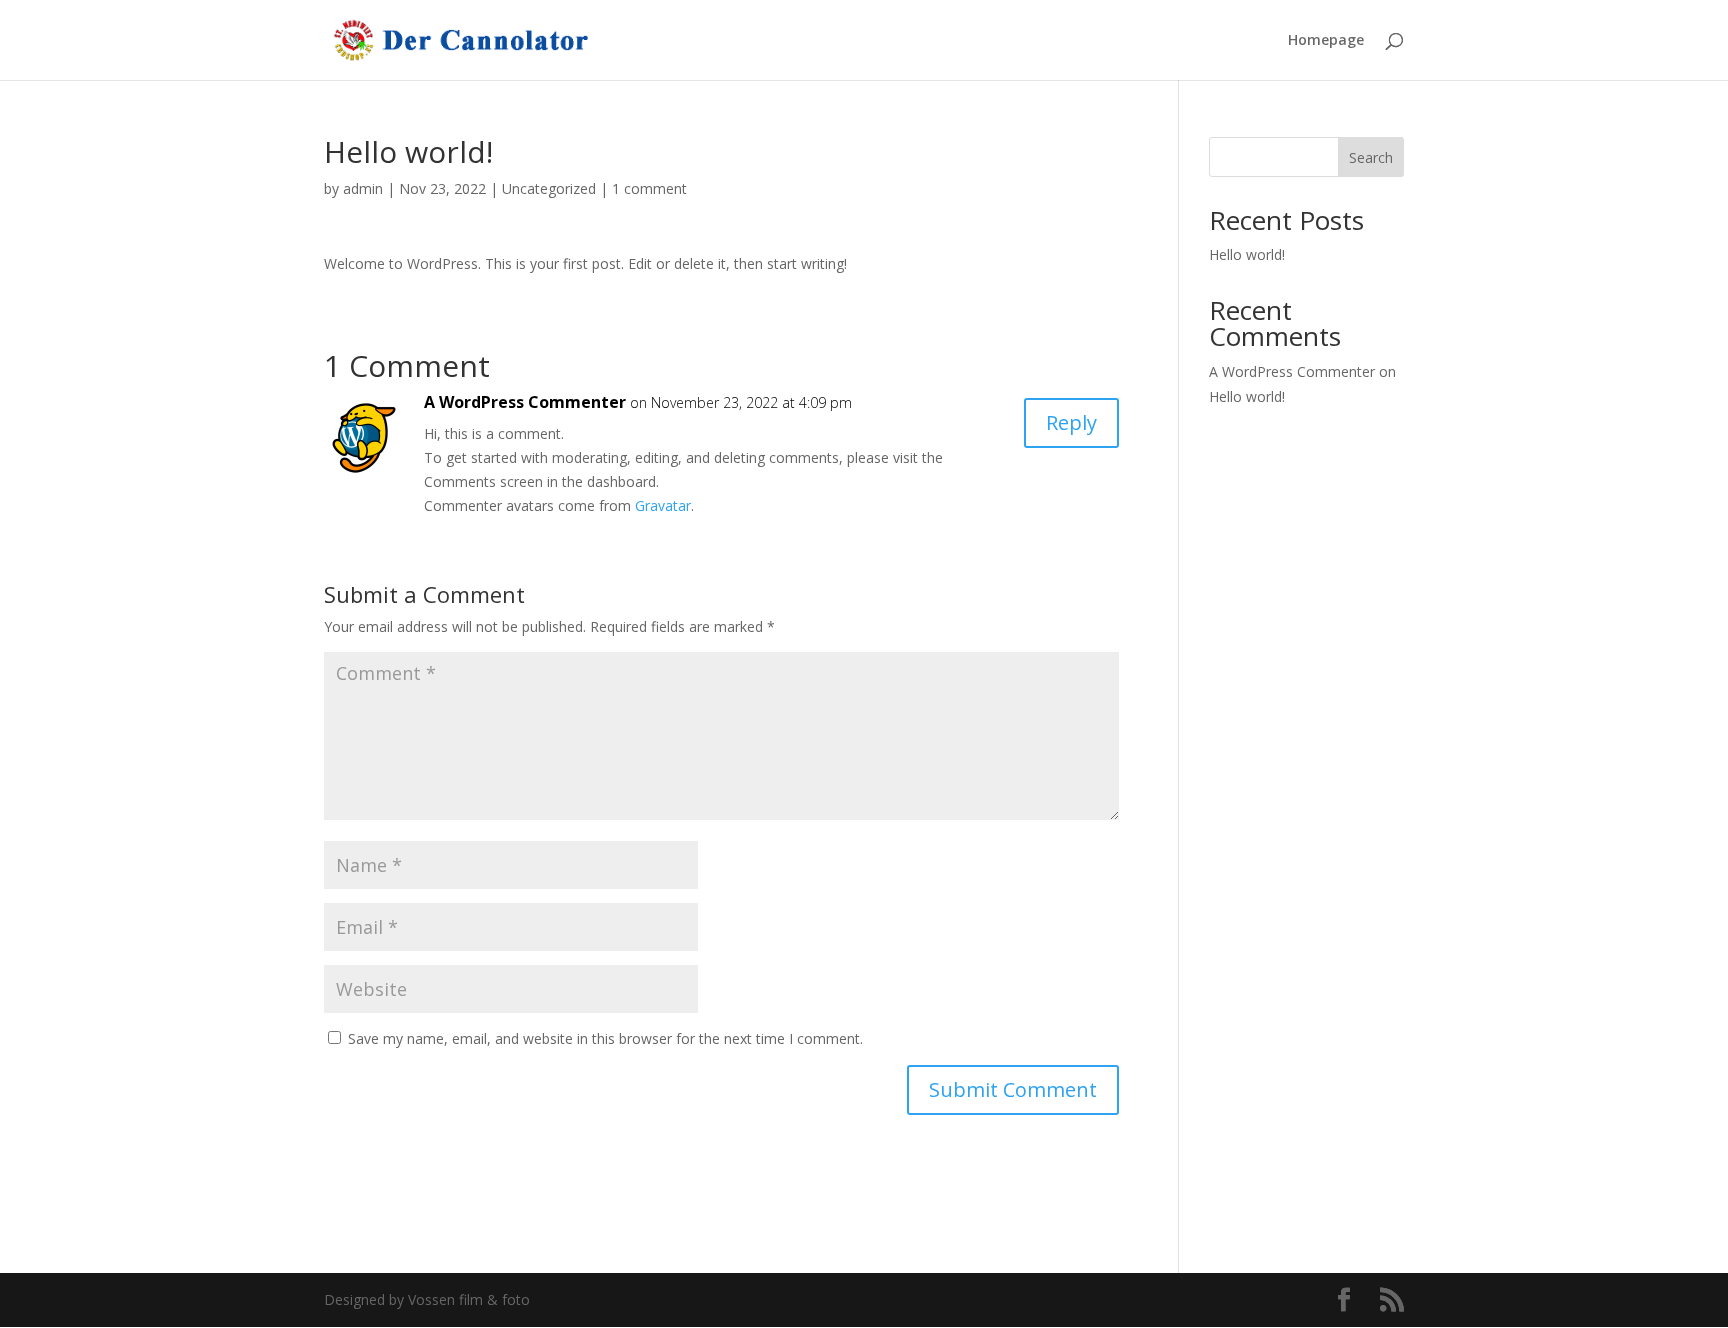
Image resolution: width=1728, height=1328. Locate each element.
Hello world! (1247, 254)
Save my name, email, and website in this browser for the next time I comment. (605, 1038)
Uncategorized (549, 188)
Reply (1071, 422)
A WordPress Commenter (525, 402)
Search (1371, 157)
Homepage (1326, 41)
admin (363, 188)
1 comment (649, 188)
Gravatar (663, 505)
